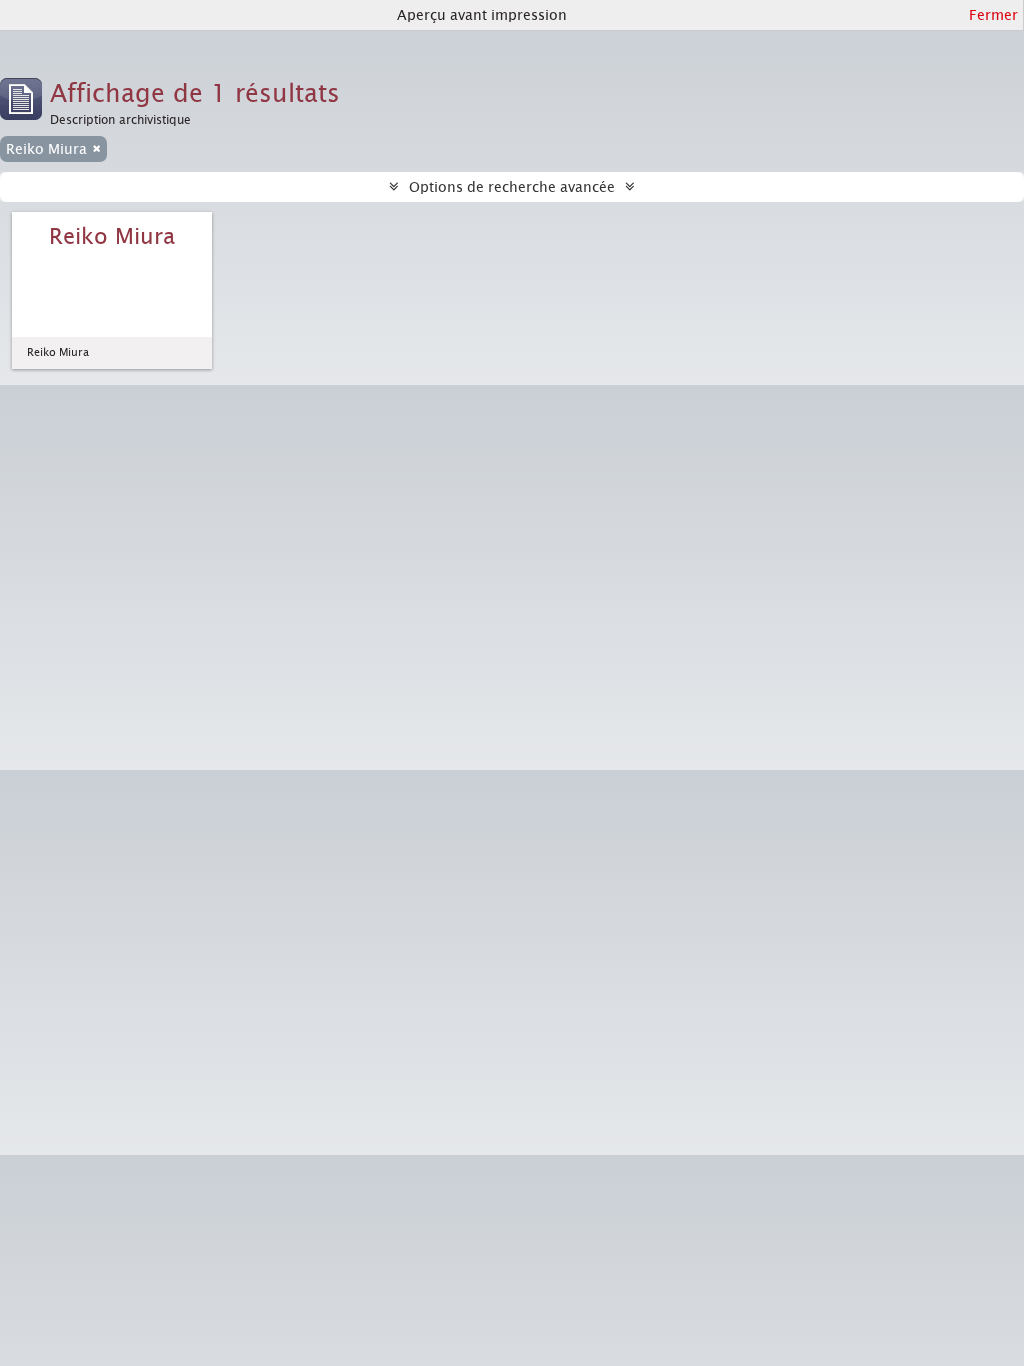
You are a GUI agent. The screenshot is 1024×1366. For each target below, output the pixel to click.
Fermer (993, 15)
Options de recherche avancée (512, 187)
